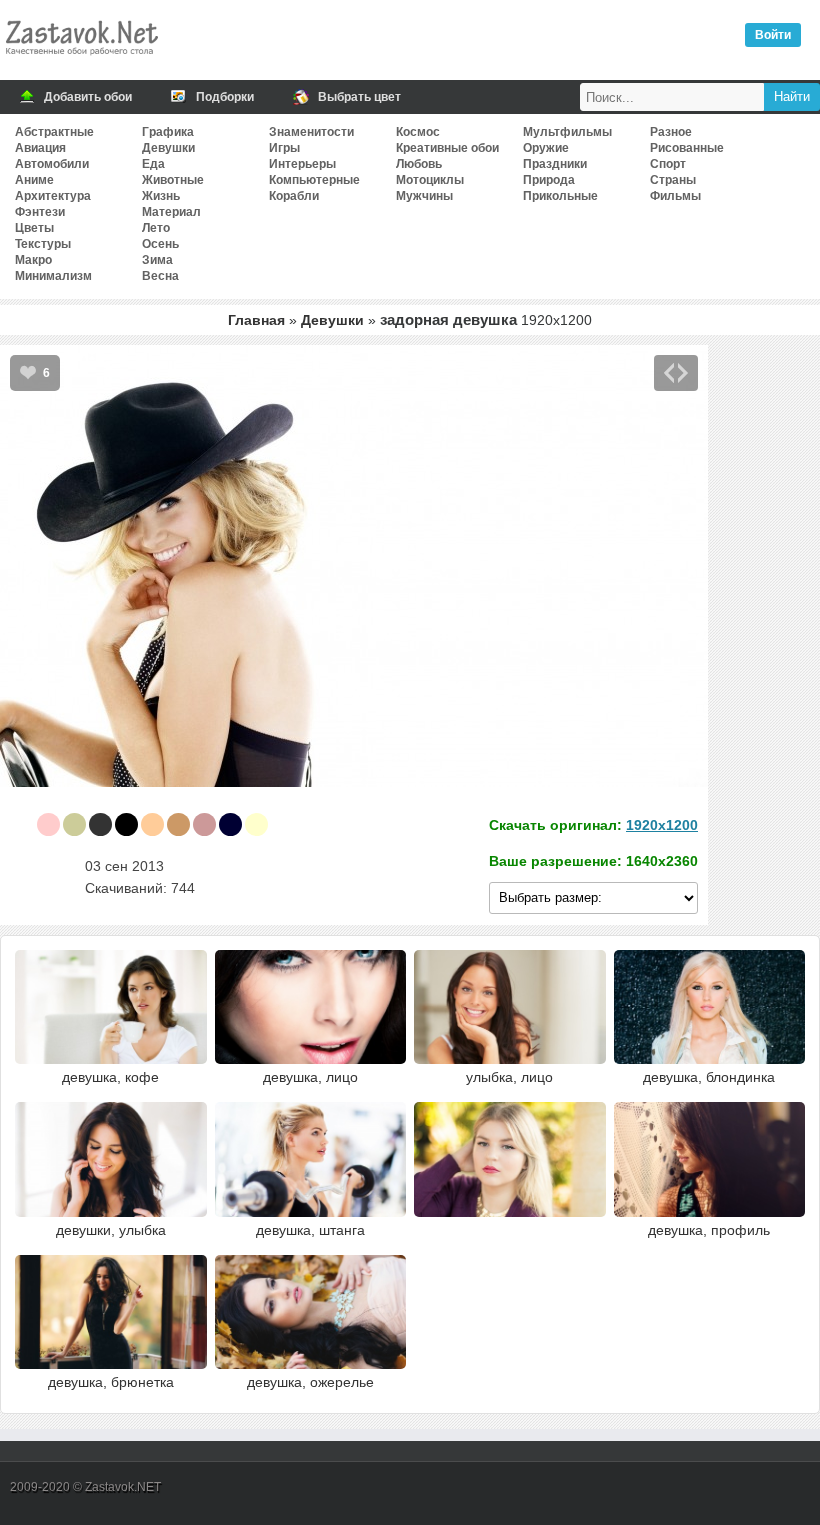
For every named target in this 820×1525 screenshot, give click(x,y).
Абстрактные (54, 132)
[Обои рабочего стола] (81, 60)
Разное (671, 132)
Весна (160, 276)
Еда (153, 164)
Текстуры (43, 244)
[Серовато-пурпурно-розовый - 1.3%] (204, 824)
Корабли (294, 196)
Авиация (40, 148)
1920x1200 (662, 825)
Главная (256, 320)
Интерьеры (302, 164)
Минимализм (53, 276)
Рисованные (687, 148)
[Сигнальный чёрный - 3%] (100, 824)
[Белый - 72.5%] (22, 824)
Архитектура (53, 196)
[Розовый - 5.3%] (48, 824)
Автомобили (52, 164)
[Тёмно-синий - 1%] (230, 824)
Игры (284, 148)
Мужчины (424, 196)
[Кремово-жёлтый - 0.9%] (256, 824)
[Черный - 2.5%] (126, 824)
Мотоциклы (430, 180)
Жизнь (161, 196)
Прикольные (560, 196)
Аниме (34, 180)
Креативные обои (447, 148)
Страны (673, 180)
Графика (168, 132)
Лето (156, 228)
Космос (418, 132)
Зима (157, 260)
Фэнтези (40, 212)
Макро (33, 260)
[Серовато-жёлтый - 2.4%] (178, 824)
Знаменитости (311, 132)
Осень (160, 244)
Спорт (668, 164)
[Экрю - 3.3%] (74, 824)
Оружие (546, 148)
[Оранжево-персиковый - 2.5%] (152, 824)
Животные (173, 180)
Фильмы (675, 196)
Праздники (555, 164)
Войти (773, 35)
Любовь (419, 164)
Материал (171, 212)
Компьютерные (314, 180)
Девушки (168, 148)
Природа (549, 180)
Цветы (34, 228)
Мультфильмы (567, 132)
